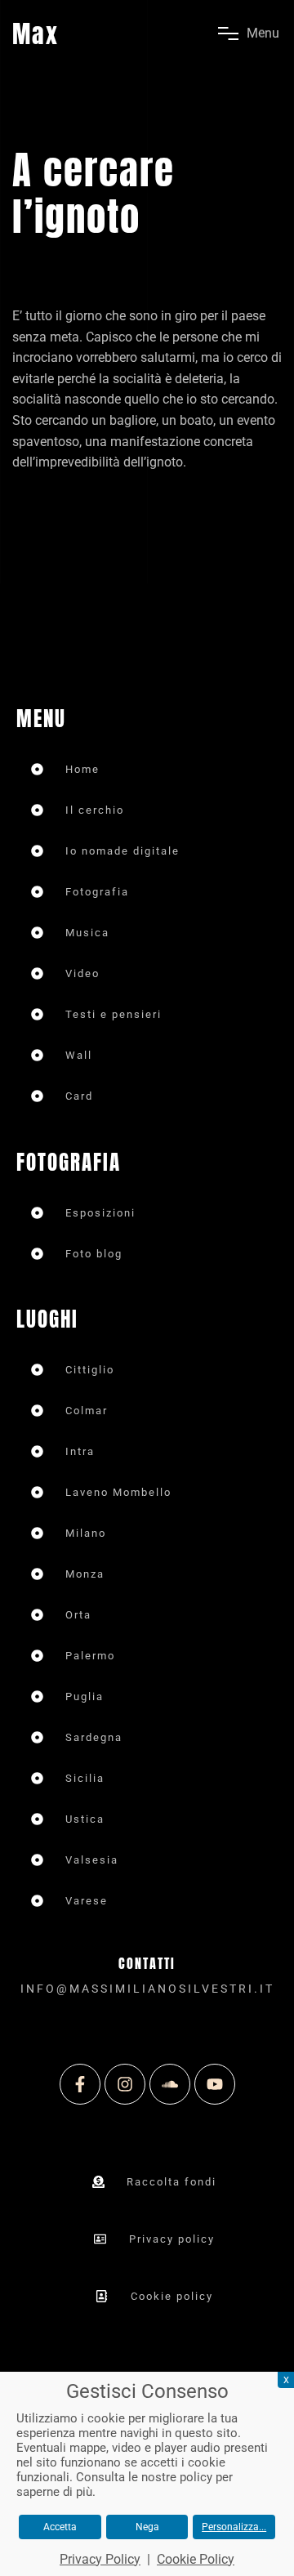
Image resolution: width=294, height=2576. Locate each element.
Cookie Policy (196, 2559)
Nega (147, 2527)
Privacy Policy (100, 2559)
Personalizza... (234, 2527)
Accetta (60, 2527)
